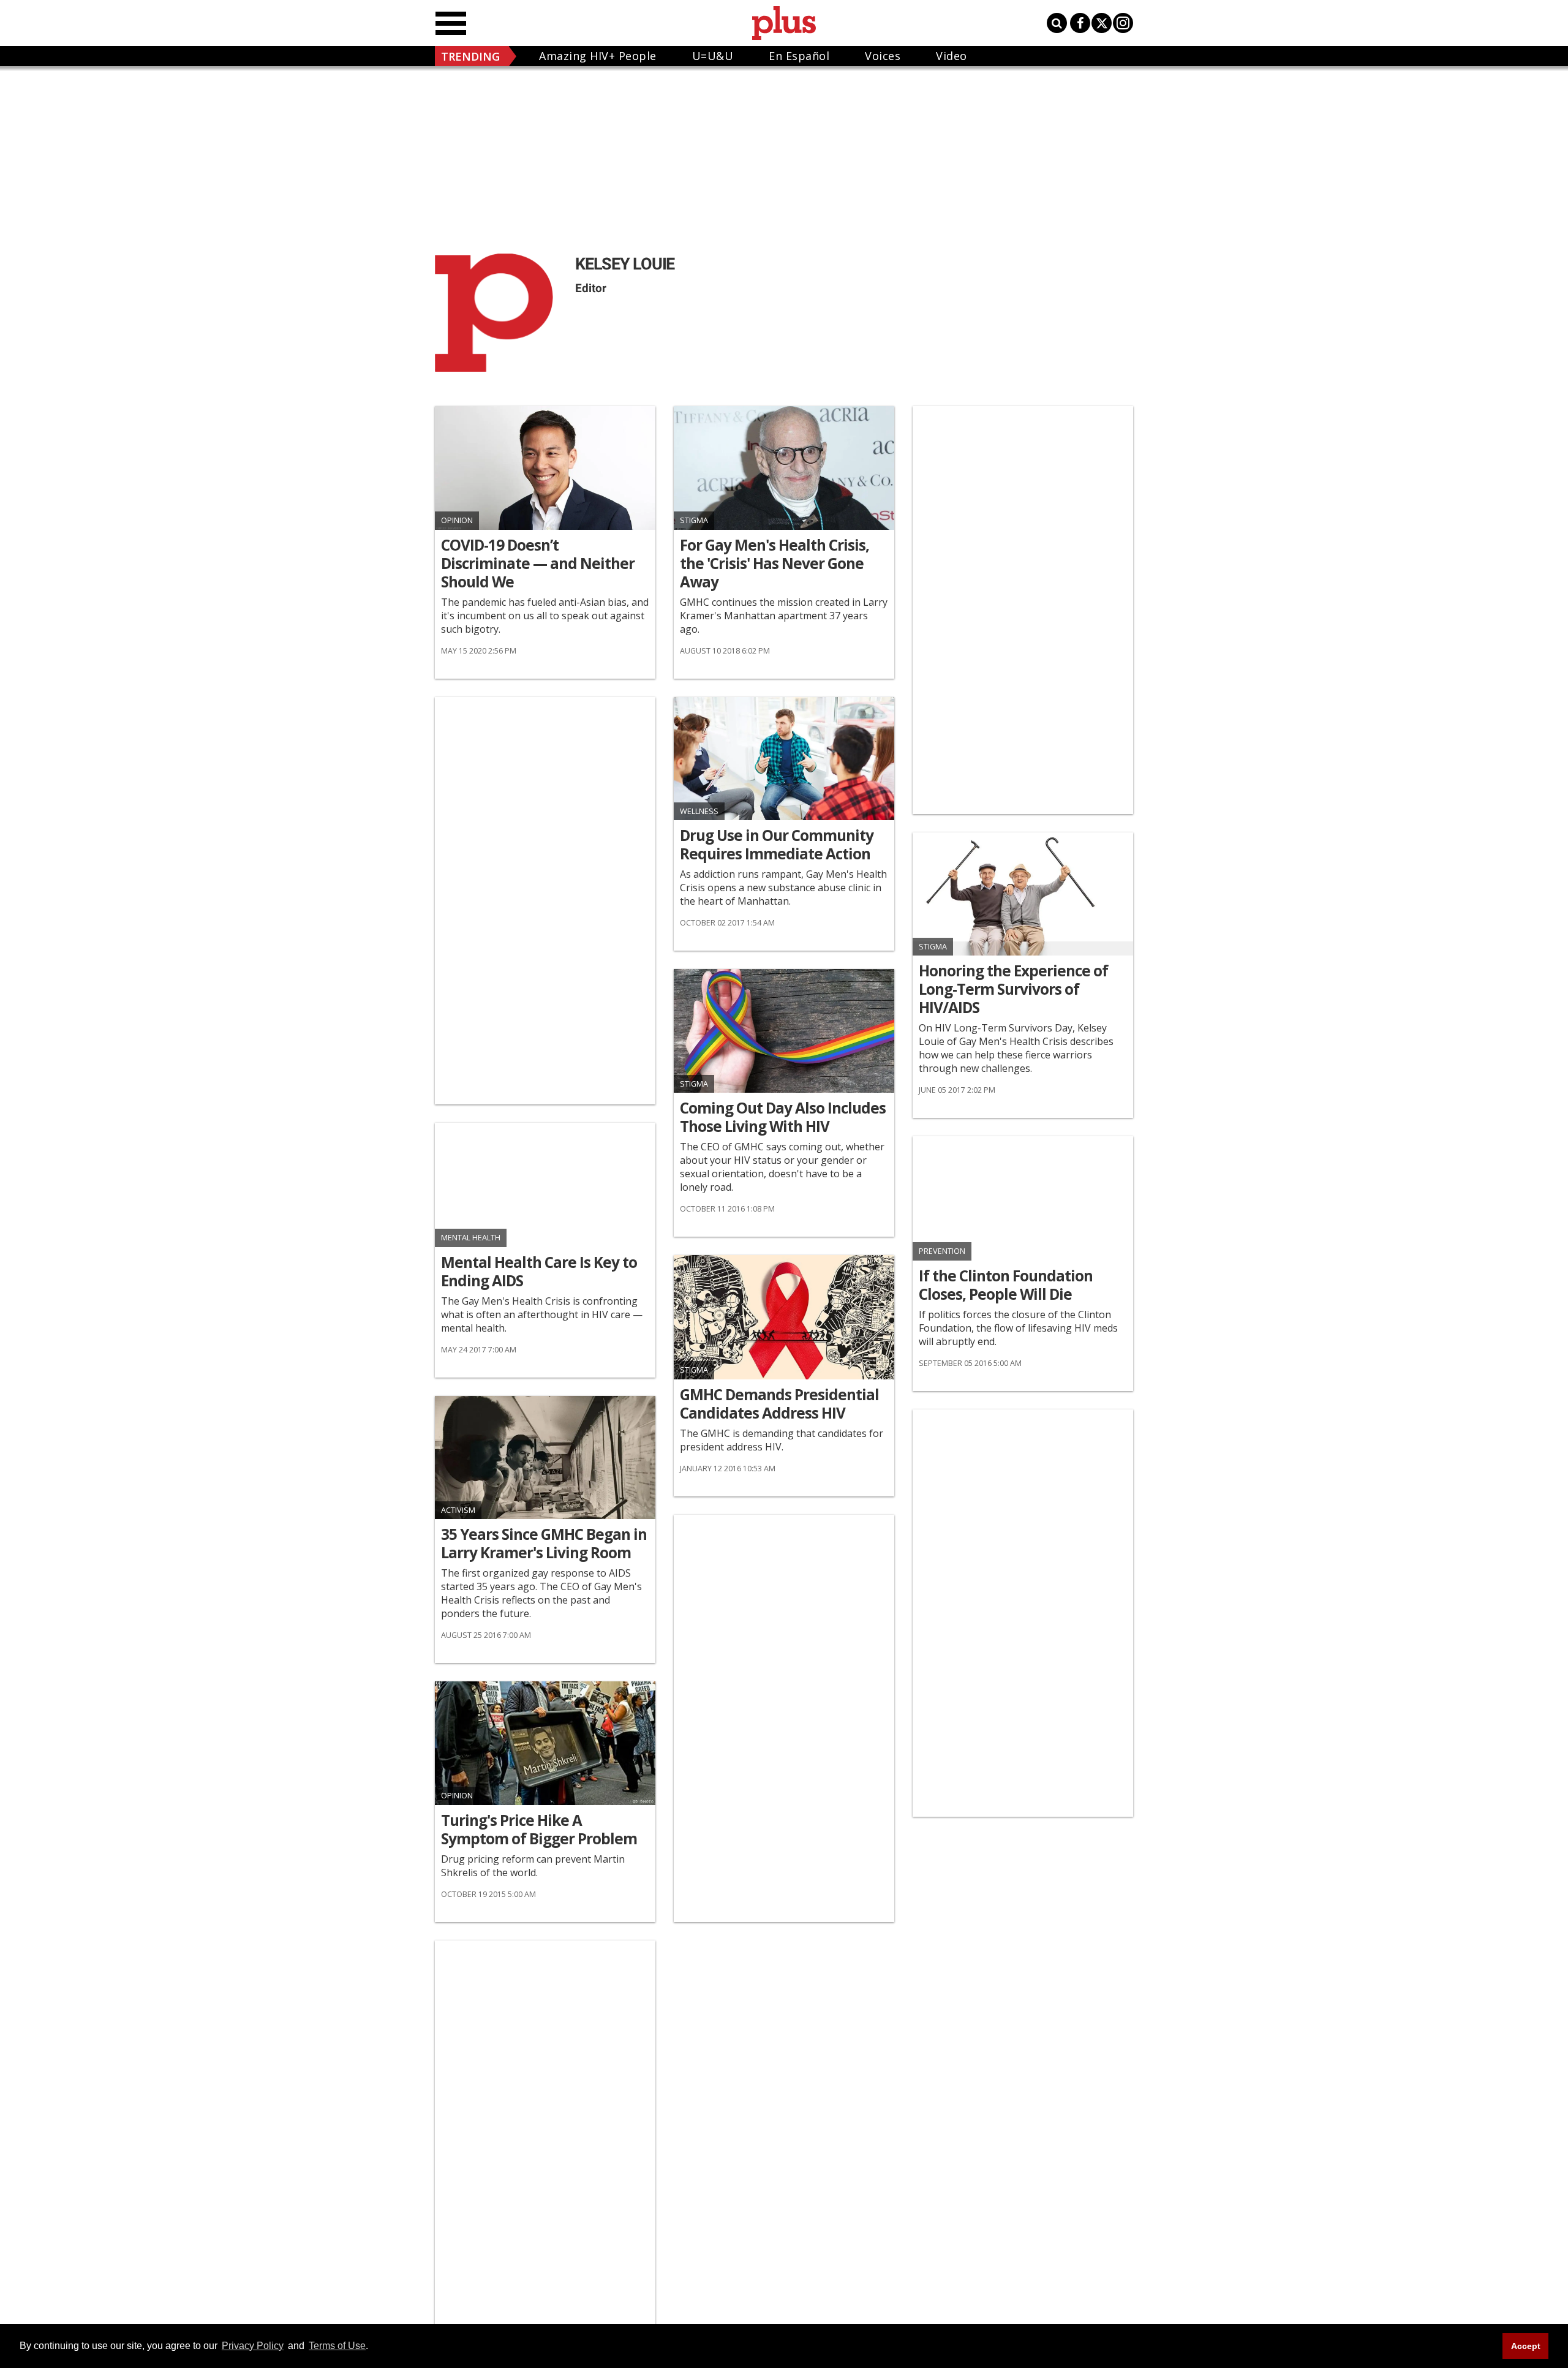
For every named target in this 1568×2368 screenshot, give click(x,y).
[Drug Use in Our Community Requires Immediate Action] (784, 759)
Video (952, 56)
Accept (1526, 2346)
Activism (458, 1510)
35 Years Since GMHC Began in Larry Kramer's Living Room (544, 1544)
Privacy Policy (253, 2346)
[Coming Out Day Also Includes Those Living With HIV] (784, 1031)
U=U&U (713, 56)
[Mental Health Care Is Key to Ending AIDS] (545, 1185)
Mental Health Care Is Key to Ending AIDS (539, 1272)
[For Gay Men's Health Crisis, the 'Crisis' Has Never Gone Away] (784, 468)
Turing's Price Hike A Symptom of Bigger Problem (539, 1830)
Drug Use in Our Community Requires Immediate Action (777, 845)
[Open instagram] (1123, 23)
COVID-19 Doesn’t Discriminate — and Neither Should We (538, 564)
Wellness (699, 811)
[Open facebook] (1080, 23)
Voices (883, 56)
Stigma (694, 520)
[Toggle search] (1057, 23)
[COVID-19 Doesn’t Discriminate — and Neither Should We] (545, 468)
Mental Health (471, 1238)
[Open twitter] (1102, 23)
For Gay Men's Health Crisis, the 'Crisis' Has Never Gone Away (775, 564)
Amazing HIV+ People (598, 56)
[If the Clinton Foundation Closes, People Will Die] (1023, 1198)
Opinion (457, 520)
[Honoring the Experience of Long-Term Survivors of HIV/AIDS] (1023, 894)
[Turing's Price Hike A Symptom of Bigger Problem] (545, 1743)
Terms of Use (337, 2346)
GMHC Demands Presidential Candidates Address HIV (779, 1404)
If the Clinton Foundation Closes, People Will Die (1006, 1285)
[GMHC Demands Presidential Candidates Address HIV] (784, 1317)
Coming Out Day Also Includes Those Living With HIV (783, 1117)
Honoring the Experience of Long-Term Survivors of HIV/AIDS (1013, 989)
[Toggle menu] (451, 23)
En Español (799, 56)
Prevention (942, 1251)
